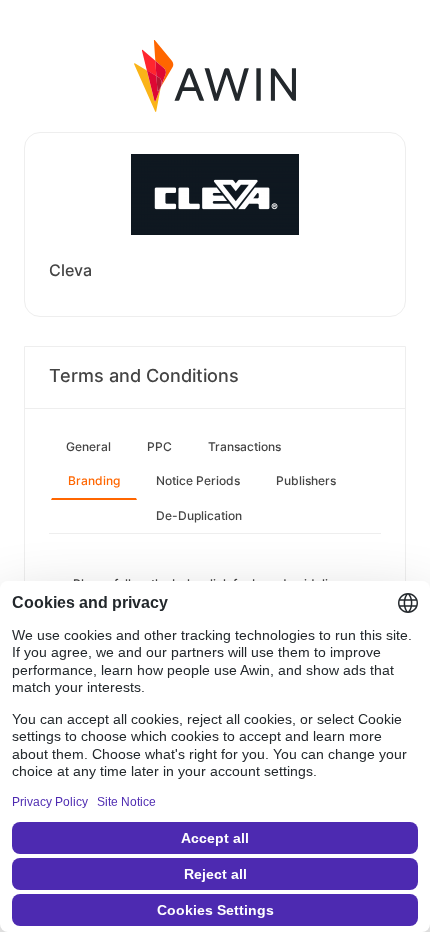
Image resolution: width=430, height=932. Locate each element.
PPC (159, 446)
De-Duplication (199, 515)
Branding (94, 480)
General (88, 446)
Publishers (306, 480)
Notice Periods (198, 480)
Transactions (244, 446)
